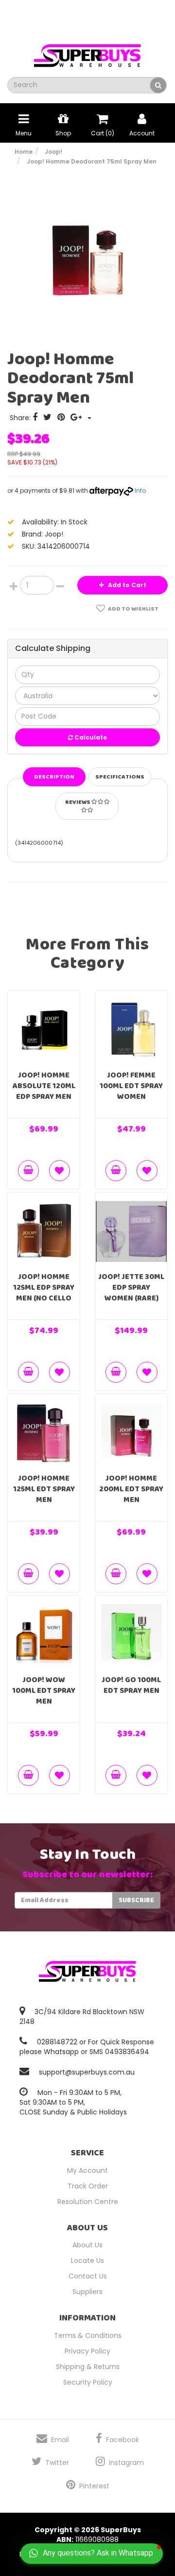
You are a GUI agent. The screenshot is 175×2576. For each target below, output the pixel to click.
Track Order (88, 2186)
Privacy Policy (87, 2351)
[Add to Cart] (28, 1171)
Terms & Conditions (88, 2335)
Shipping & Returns (88, 2367)
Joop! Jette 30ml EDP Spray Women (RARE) (131, 1288)
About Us (87, 2245)
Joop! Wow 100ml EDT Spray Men (44, 1691)
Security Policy (88, 2382)
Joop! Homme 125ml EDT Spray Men (44, 1489)
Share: (21, 418)
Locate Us (87, 2261)
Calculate (90, 737)
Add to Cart (126, 585)
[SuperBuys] (87, 53)
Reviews (78, 802)
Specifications (120, 777)
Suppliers (87, 2292)
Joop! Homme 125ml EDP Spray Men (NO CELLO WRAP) (44, 1293)
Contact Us (88, 2276)
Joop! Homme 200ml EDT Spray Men (131, 1489)
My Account (87, 2170)
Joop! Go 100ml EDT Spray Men (131, 1685)
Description (54, 777)
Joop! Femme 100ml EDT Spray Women (131, 1086)
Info (140, 491)
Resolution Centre (88, 2202)
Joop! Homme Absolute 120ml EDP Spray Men (44, 1086)
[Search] (158, 85)
